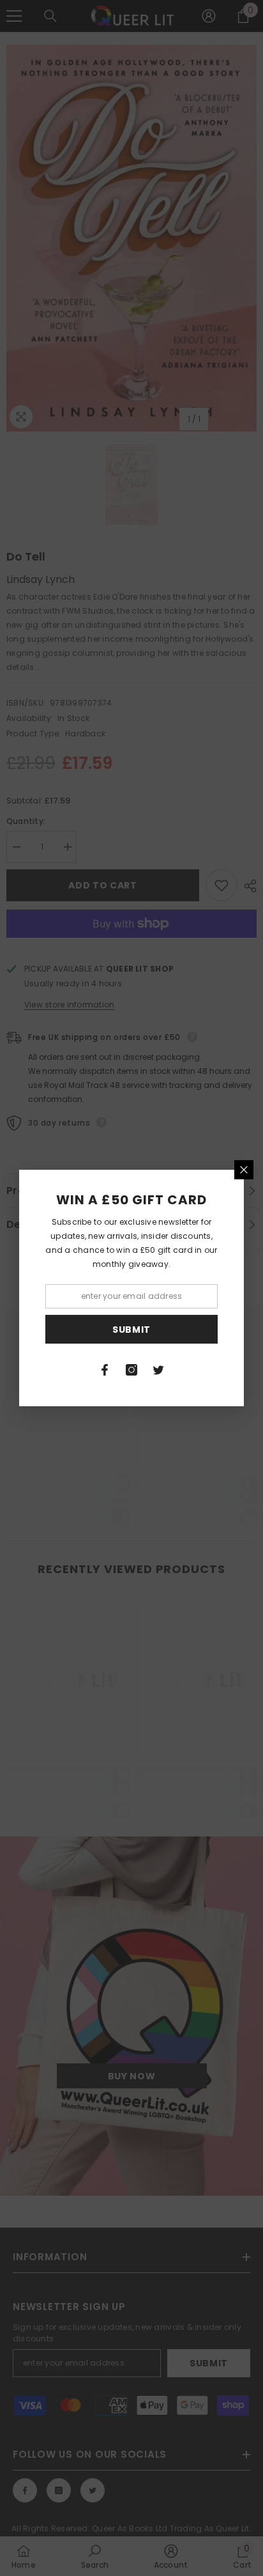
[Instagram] (131, 1370)
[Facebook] (105, 1370)
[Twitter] (158, 1370)
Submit (131, 1330)
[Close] (244, 1170)
